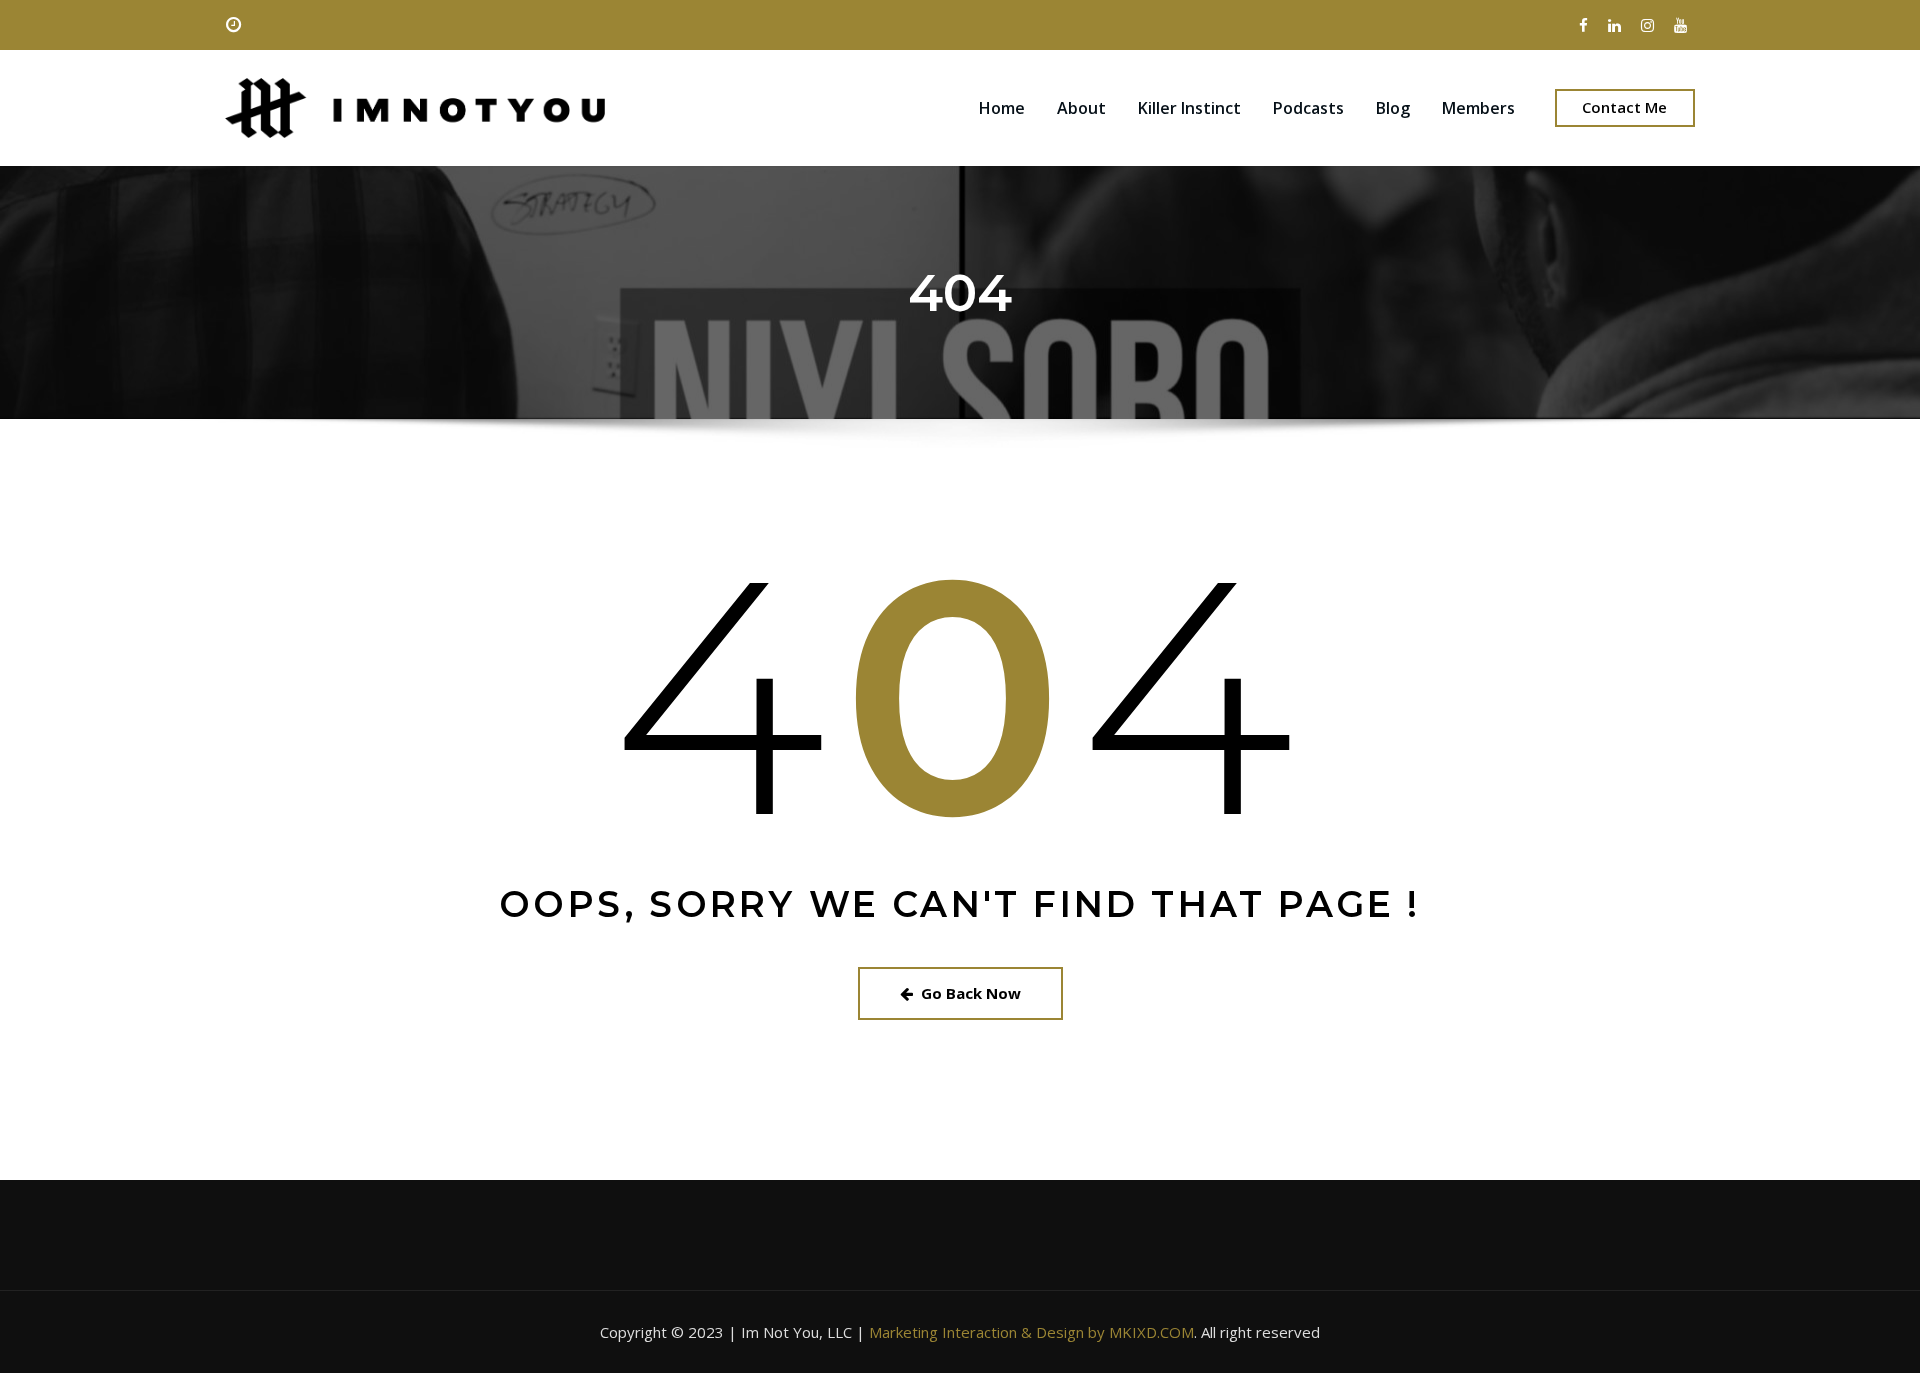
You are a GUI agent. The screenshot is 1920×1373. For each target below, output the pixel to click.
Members (1478, 108)
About (1081, 108)
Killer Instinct (1189, 108)
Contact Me (1624, 107)
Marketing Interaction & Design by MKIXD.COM (1031, 1332)
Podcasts (1308, 108)
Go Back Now (971, 993)
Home (1002, 108)
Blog (1393, 108)
